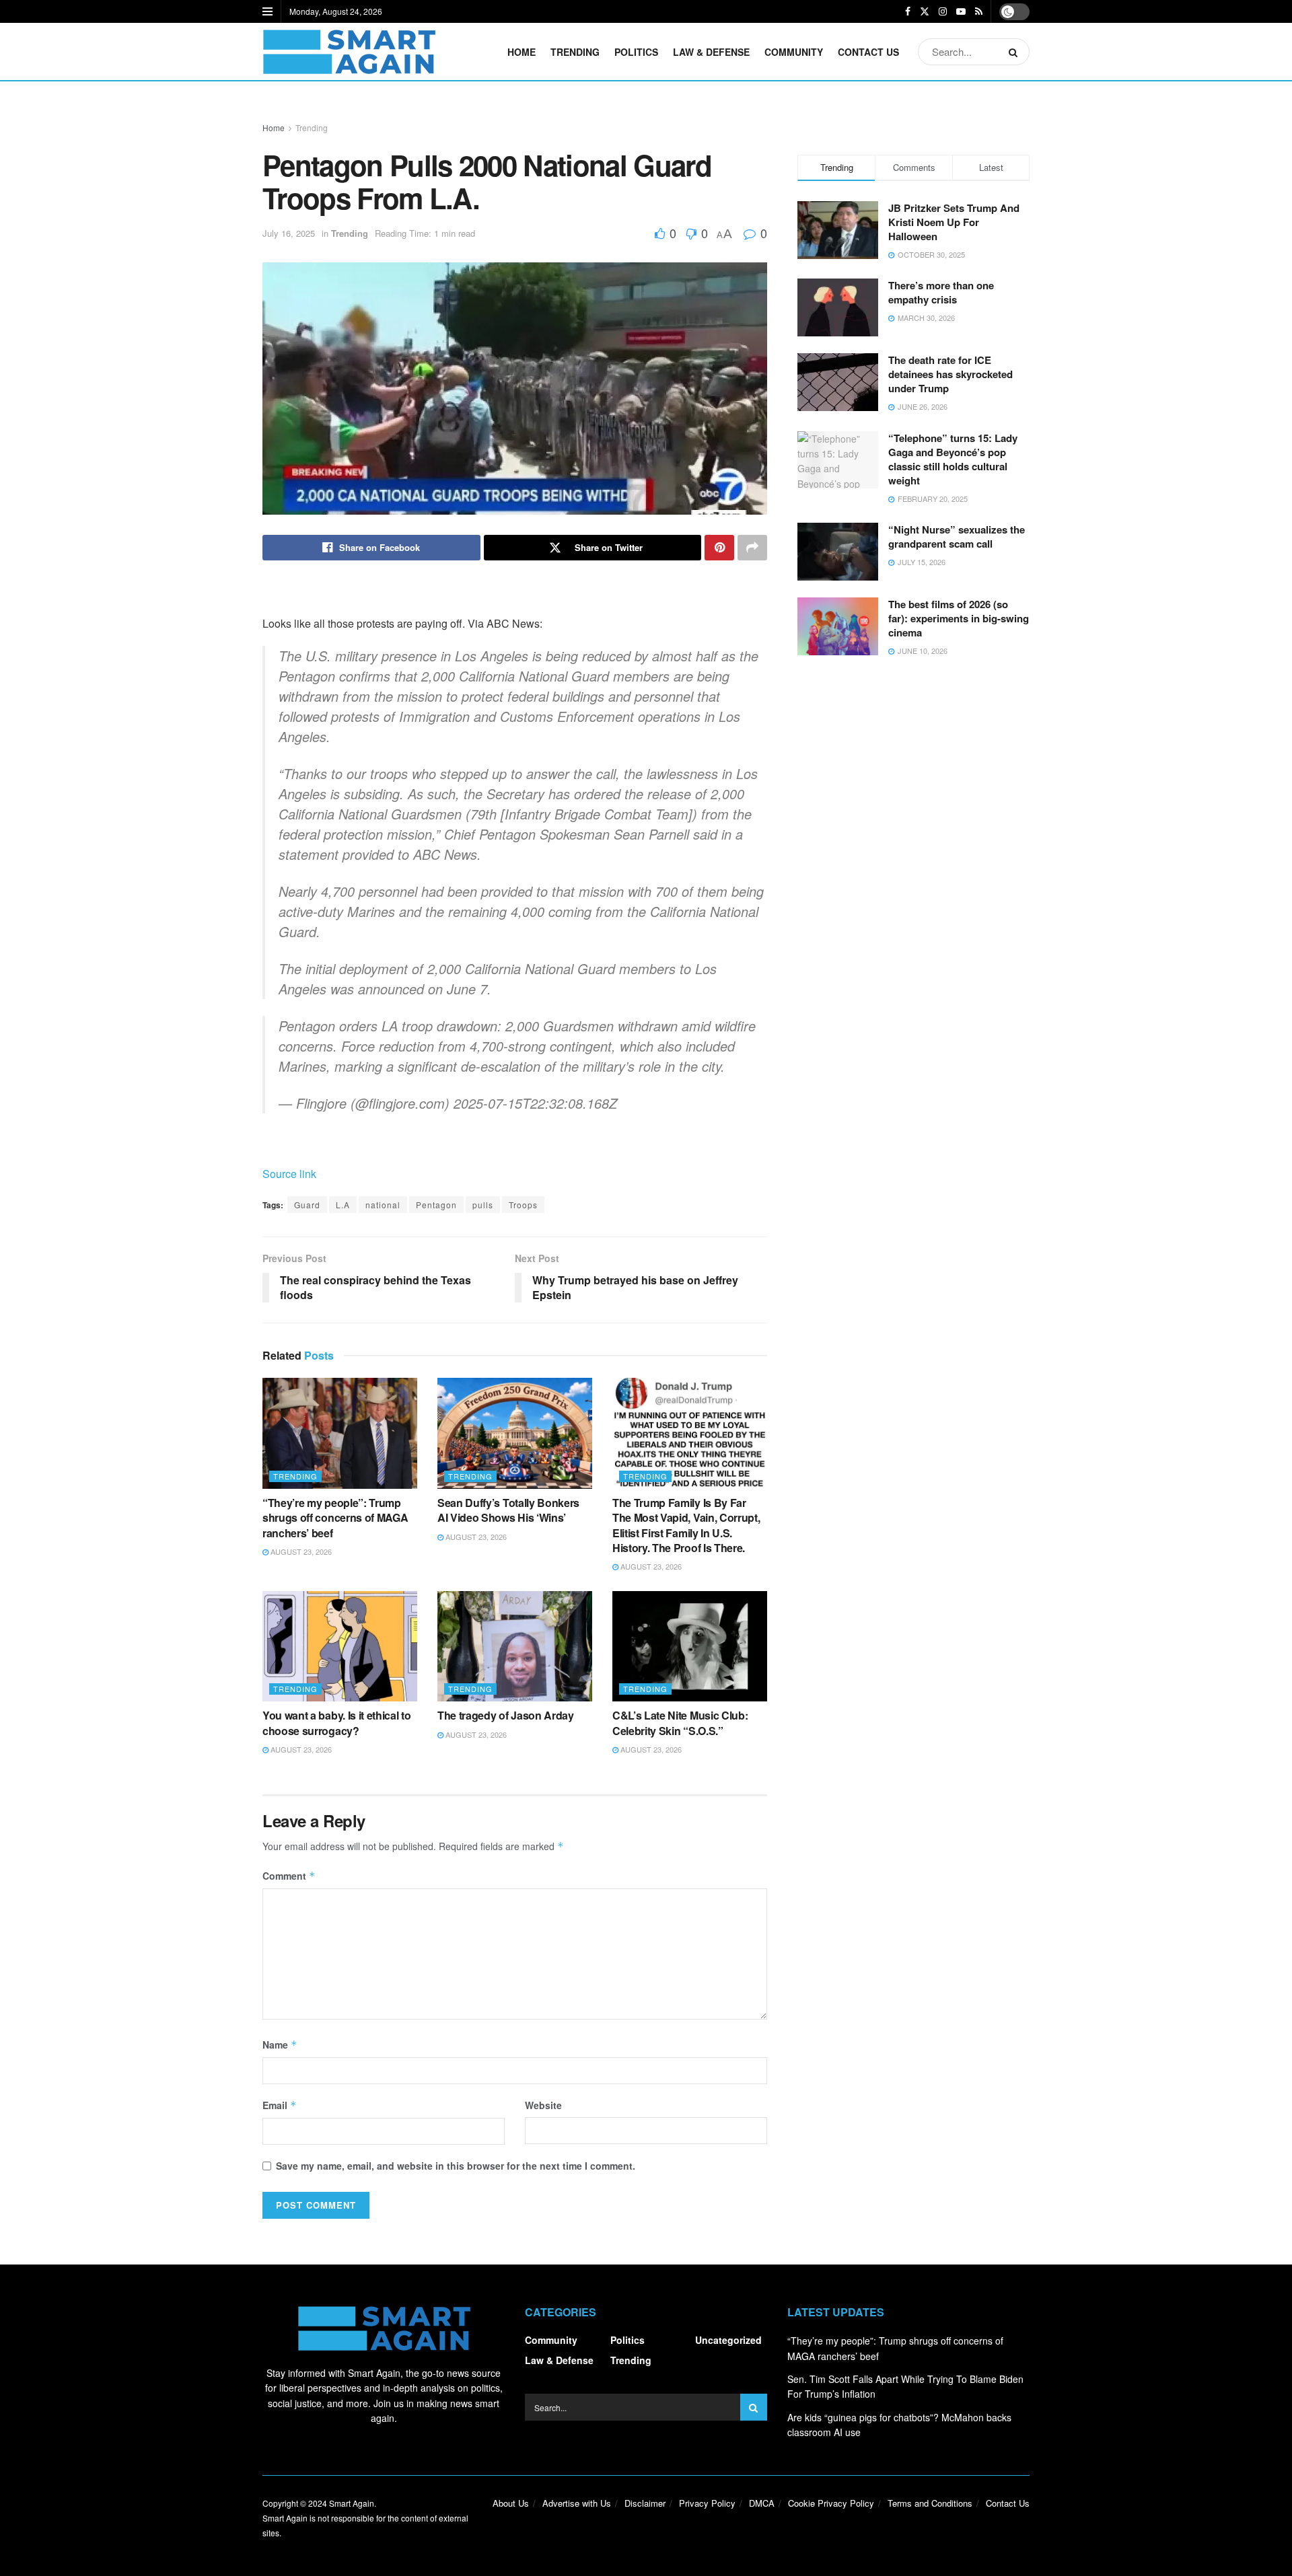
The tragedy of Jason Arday (506, 1715)
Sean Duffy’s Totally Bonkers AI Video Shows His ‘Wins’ (508, 1510)
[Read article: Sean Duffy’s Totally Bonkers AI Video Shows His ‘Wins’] (515, 1433)
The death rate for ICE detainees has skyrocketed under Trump (950, 374)
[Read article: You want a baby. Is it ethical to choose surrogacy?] (340, 1646)
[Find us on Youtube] (961, 11)
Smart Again (352, 2503)
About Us (511, 2503)
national (383, 1205)
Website (543, 2105)
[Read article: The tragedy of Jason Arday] (515, 1646)
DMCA (762, 2503)
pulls (483, 1205)
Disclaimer (645, 2503)
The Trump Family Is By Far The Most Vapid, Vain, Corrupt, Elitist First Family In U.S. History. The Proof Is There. (686, 1525)
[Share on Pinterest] (719, 548)
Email (280, 2105)
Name (280, 2045)
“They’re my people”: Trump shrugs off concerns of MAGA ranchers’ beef (335, 1518)
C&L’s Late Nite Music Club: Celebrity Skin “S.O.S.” (680, 1723)
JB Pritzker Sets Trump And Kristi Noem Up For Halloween (954, 222)
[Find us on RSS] (979, 11)
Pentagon (436, 1205)
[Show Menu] (267, 11)
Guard (307, 1205)
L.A (343, 1205)
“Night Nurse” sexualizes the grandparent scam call (957, 537)
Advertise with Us (577, 2503)
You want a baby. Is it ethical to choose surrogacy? (336, 1723)
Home (522, 52)
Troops (523, 1205)
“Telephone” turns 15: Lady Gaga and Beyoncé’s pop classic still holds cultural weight (953, 459)
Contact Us (868, 52)
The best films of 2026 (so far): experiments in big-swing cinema (959, 618)
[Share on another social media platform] (752, 548)
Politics (636, 52)
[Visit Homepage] (349, 52)
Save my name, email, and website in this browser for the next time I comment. (456, 2166)
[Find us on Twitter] (925, 11)
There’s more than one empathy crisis (941, 292)
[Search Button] (1016, 52)
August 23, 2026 (300, 1551)
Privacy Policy (707, 2503)
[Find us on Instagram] (943, 11)
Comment (289, 1876)
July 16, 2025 (289, 233)
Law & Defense (711, 52)
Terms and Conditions (930, 2503)
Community (794, 52)
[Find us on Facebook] (908, 11)
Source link (289, 1174)
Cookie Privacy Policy (831, 2503)
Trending (575, 52)
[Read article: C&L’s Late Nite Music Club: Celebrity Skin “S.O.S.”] (690, 1646)
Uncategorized (728, 2340)
